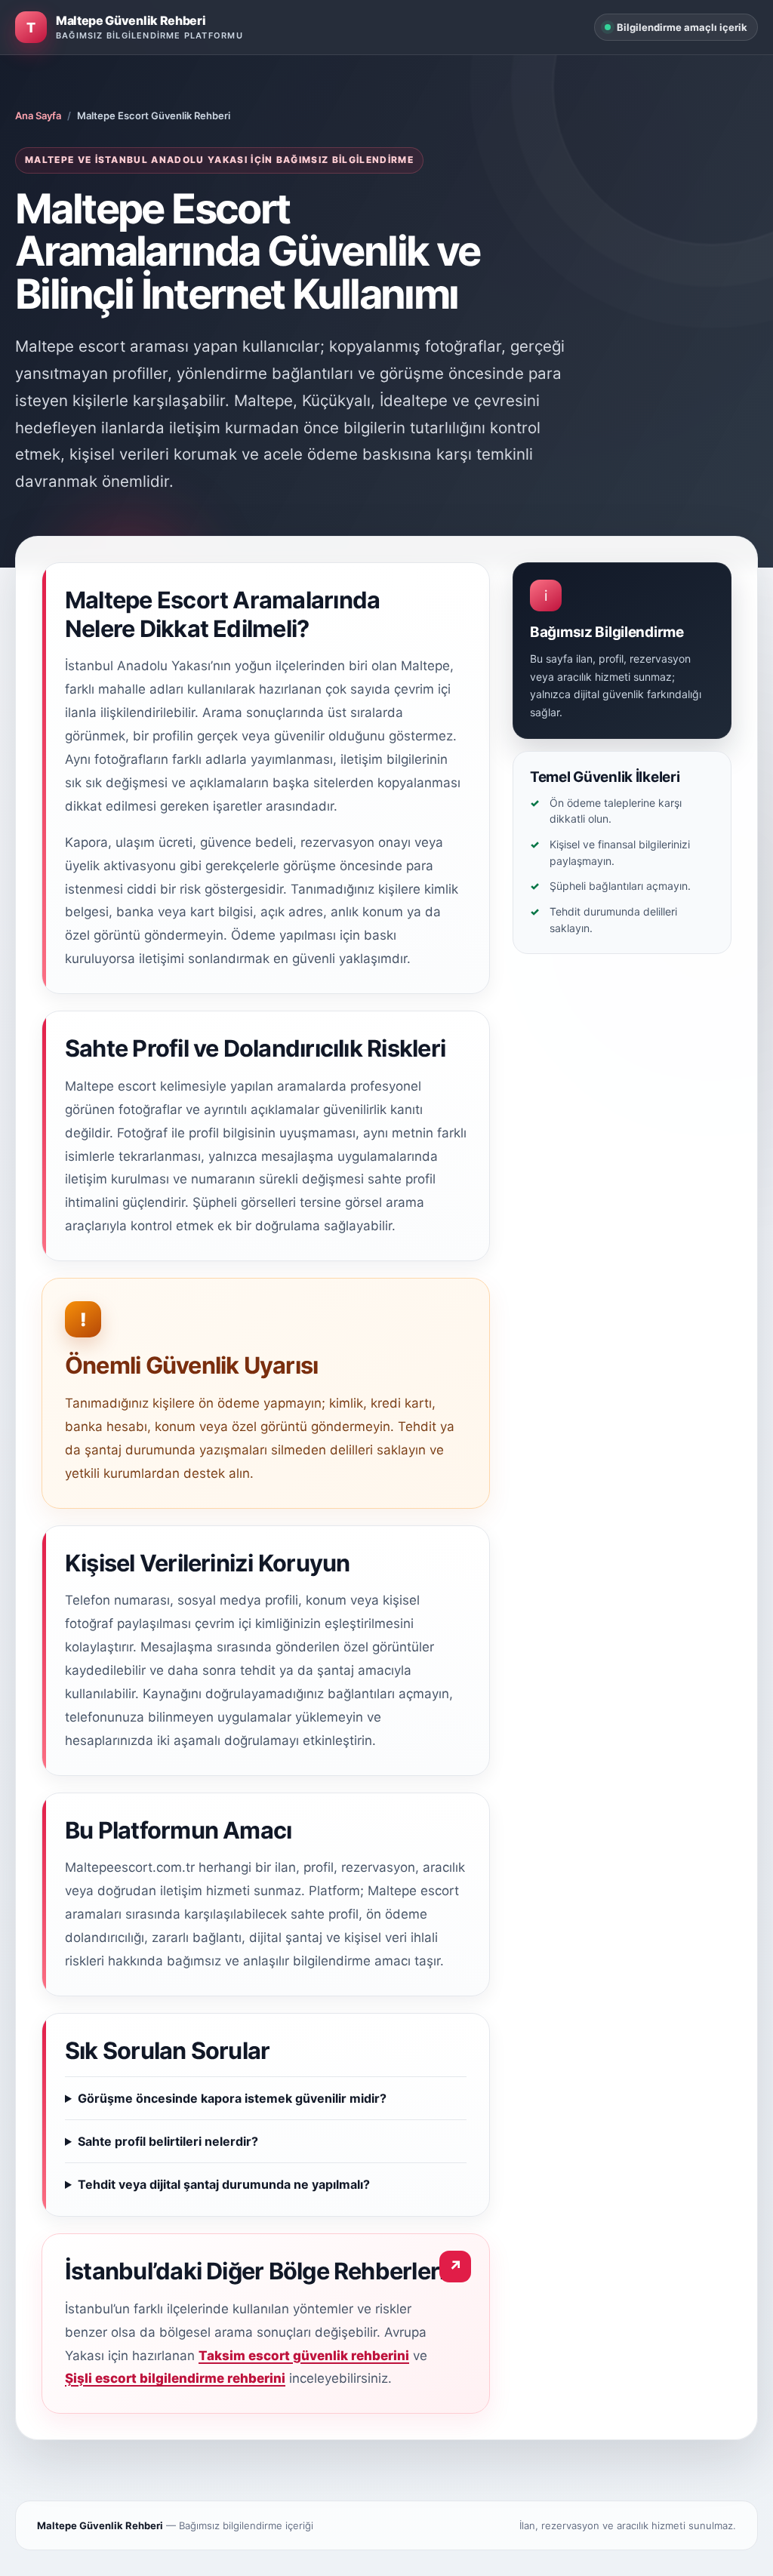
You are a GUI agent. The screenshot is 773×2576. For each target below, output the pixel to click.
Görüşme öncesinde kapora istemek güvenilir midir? (232, 2098)
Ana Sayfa (38, 115)
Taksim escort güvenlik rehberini (304, 2356)
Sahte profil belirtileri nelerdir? (168, 2141)
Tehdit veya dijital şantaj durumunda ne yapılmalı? (224, 2184)
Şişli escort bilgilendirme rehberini (175, 2378)
